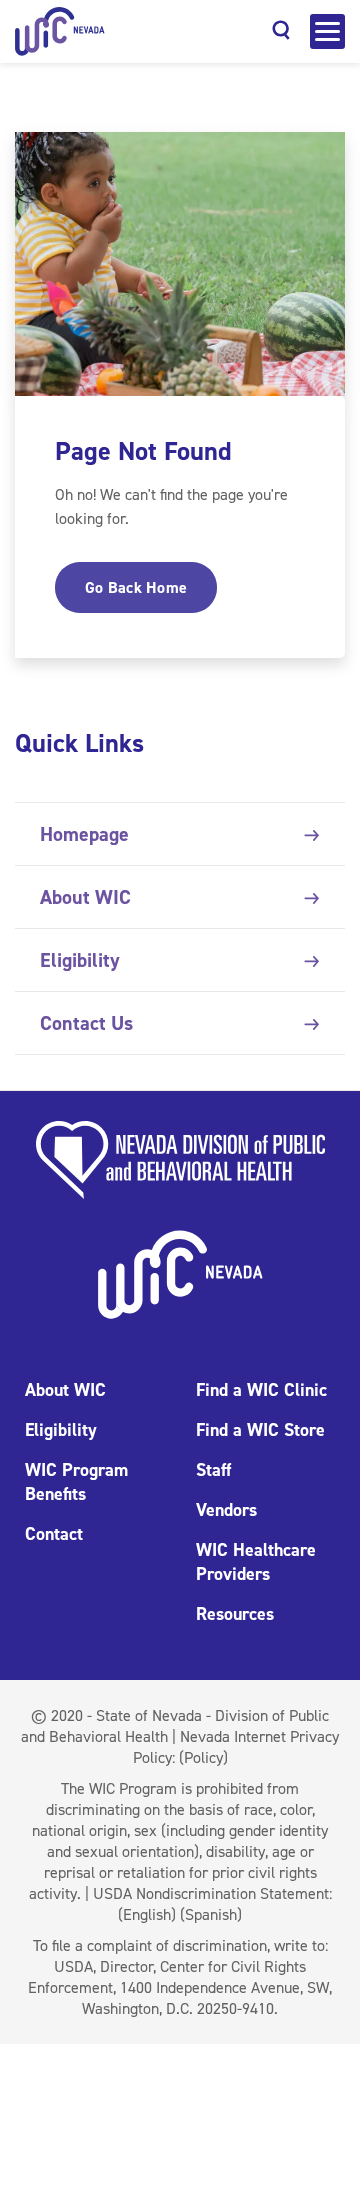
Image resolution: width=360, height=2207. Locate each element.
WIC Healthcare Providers (256, 1562)
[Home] (60, 31)
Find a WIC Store (260, 1430)
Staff (213, 1470)
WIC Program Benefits (76, 1482)
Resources (235, 1614)
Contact (54, 1534)
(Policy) (203, 1757)
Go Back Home (136, 587)
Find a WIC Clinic (261, 1390)
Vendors (226, 1510)
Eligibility (80, 960)
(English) (147, 1914)
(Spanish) (211, 1914)
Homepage (84, 834)
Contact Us (86, 1023)
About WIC (85, 897)
